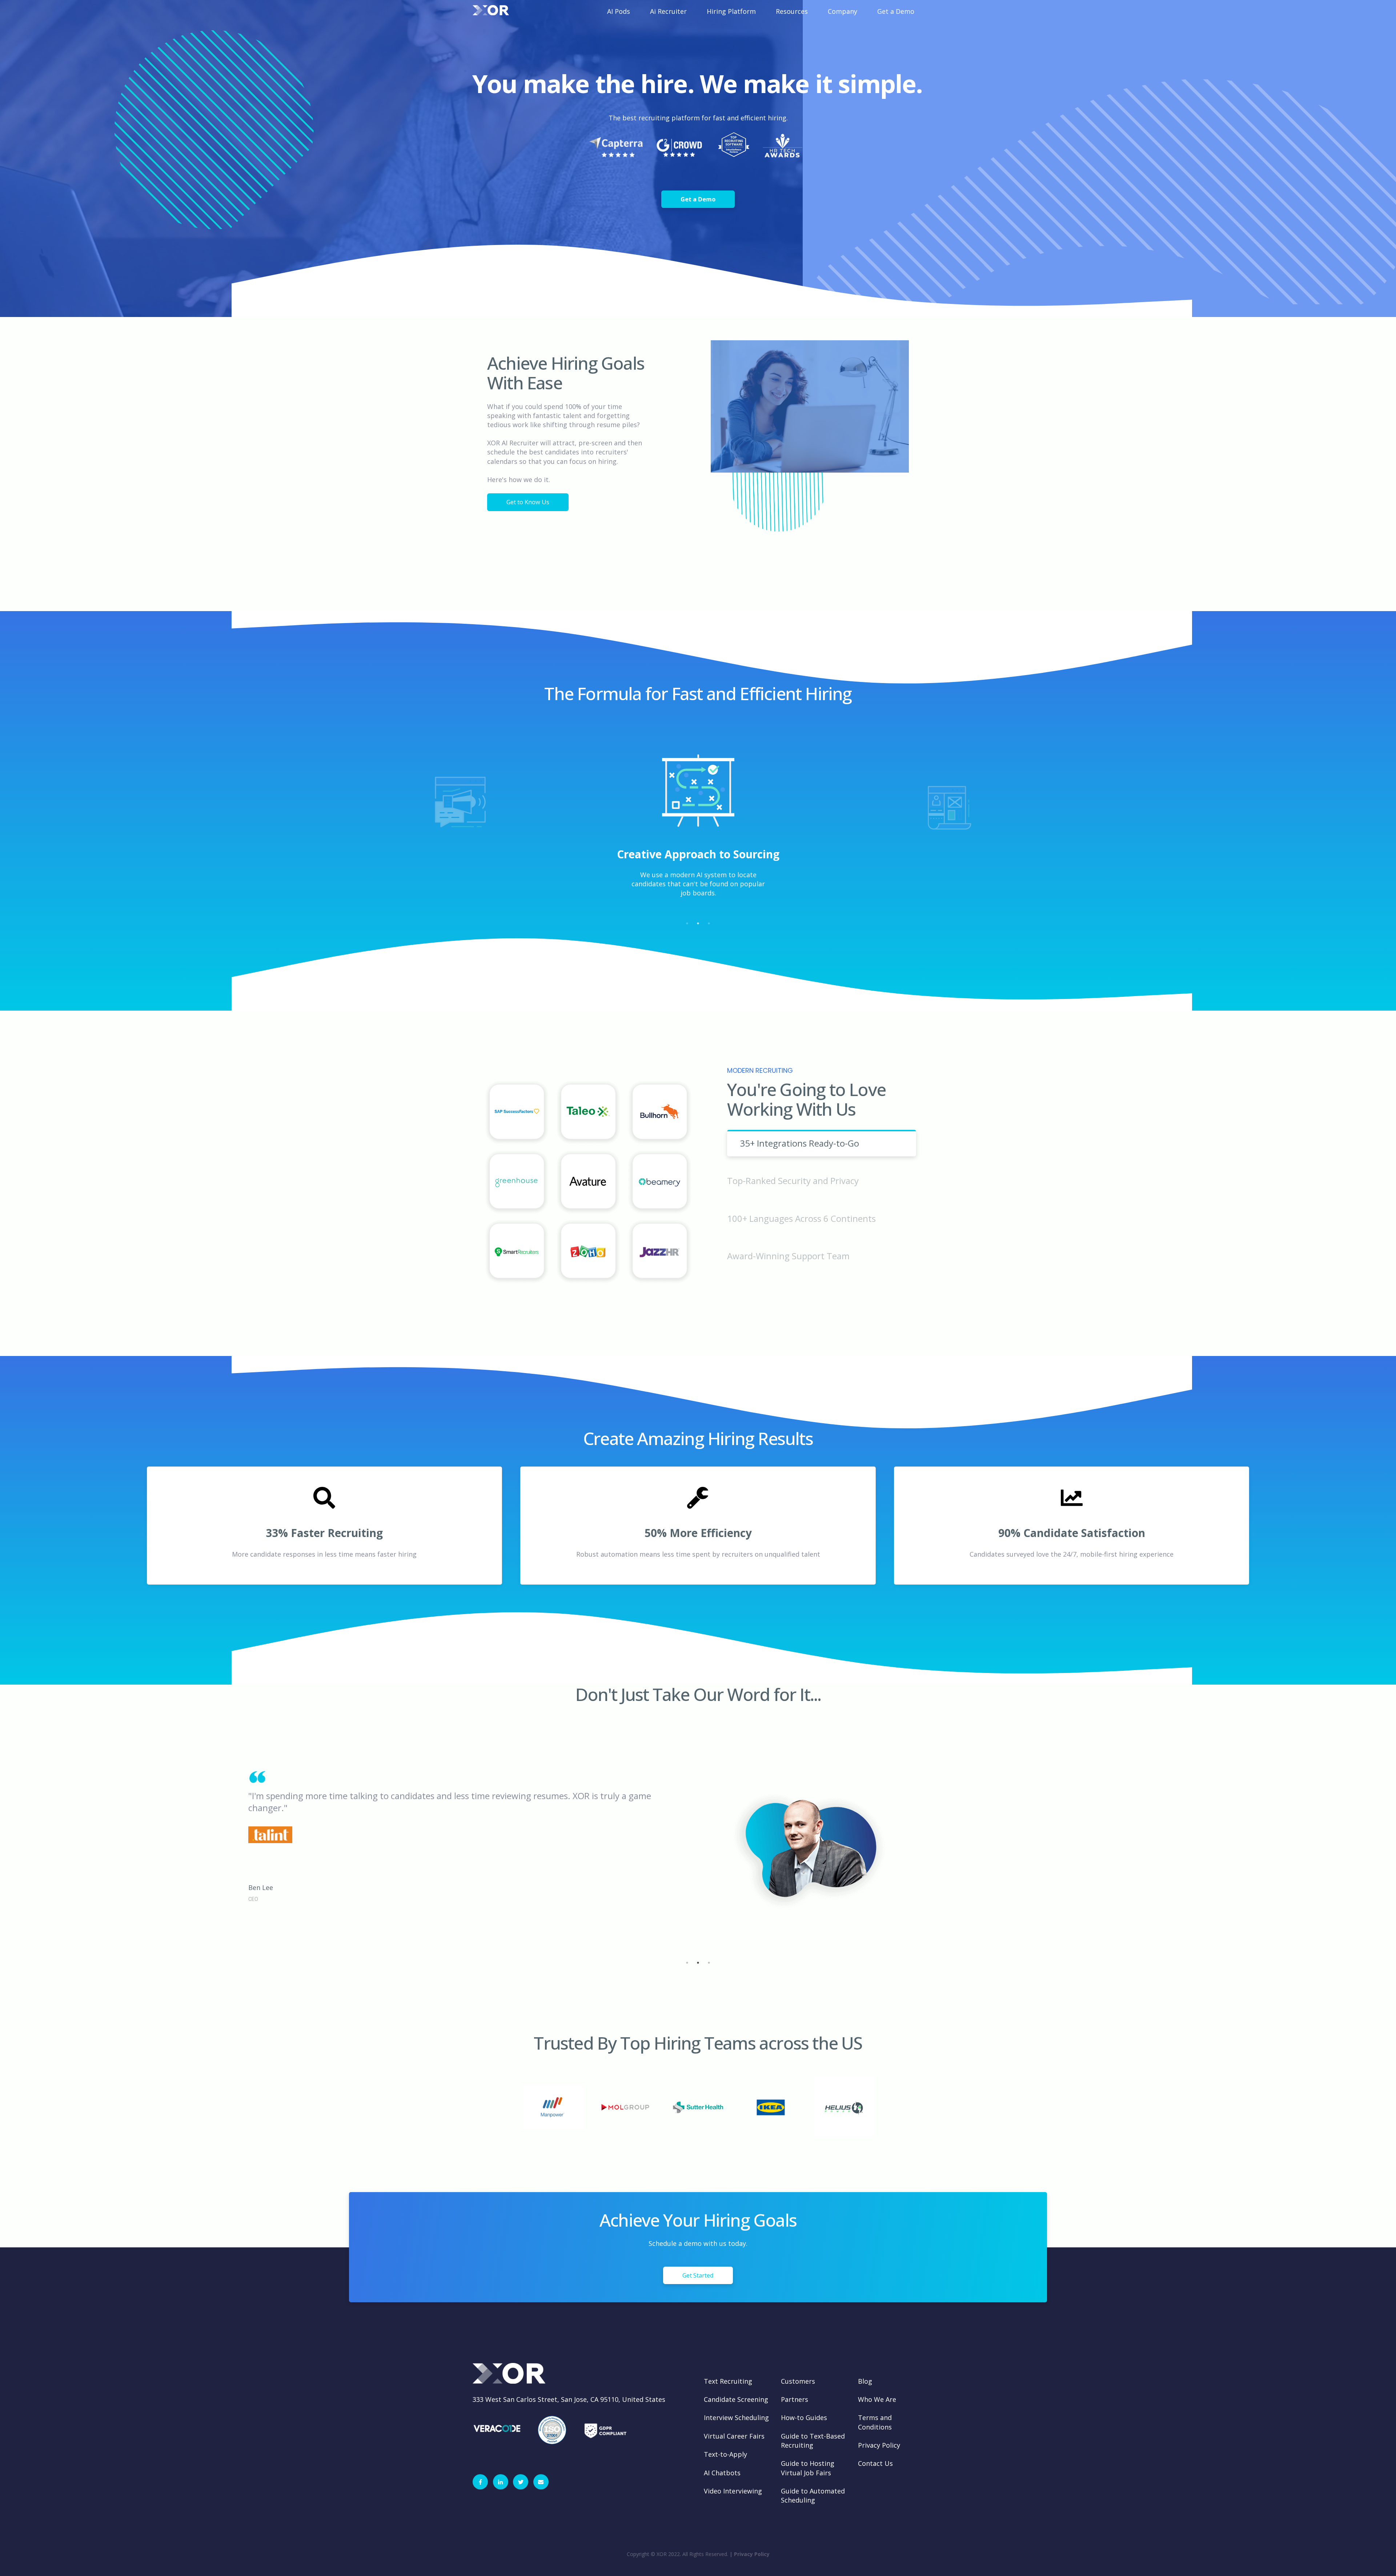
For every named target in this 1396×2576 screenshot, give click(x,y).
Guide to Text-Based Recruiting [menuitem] (813, 2441)
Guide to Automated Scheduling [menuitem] (813, 2495)
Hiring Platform (731, 11)
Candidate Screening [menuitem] (736, 2399)
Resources (792, 11)
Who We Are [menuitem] (877, 2399)
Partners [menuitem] (795, 2399)
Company (843, 11)
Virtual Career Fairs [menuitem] (734, 2436)
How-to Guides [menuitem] (804, 2417)
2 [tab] (698, 923)
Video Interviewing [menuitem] (733, 2491)
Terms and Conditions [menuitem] (875, 2422)
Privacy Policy (752, 2554)
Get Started (698, 2275)
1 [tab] (687, 923)
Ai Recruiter (668, 11)
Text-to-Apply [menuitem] (725, 2454)
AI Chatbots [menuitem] (722, 2473)
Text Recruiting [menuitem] (728, 2381)
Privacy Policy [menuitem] (879, 2445)
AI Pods (619, 11)
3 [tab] (709, 923)
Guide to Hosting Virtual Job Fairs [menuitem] (808, 2468)
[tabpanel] (698, 833)
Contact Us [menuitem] (875, 2463)
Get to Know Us (528, 502)
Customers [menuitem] (798, 2381)
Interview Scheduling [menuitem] (736, 2417)
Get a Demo (896, 11)
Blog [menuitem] (865, 2381)
